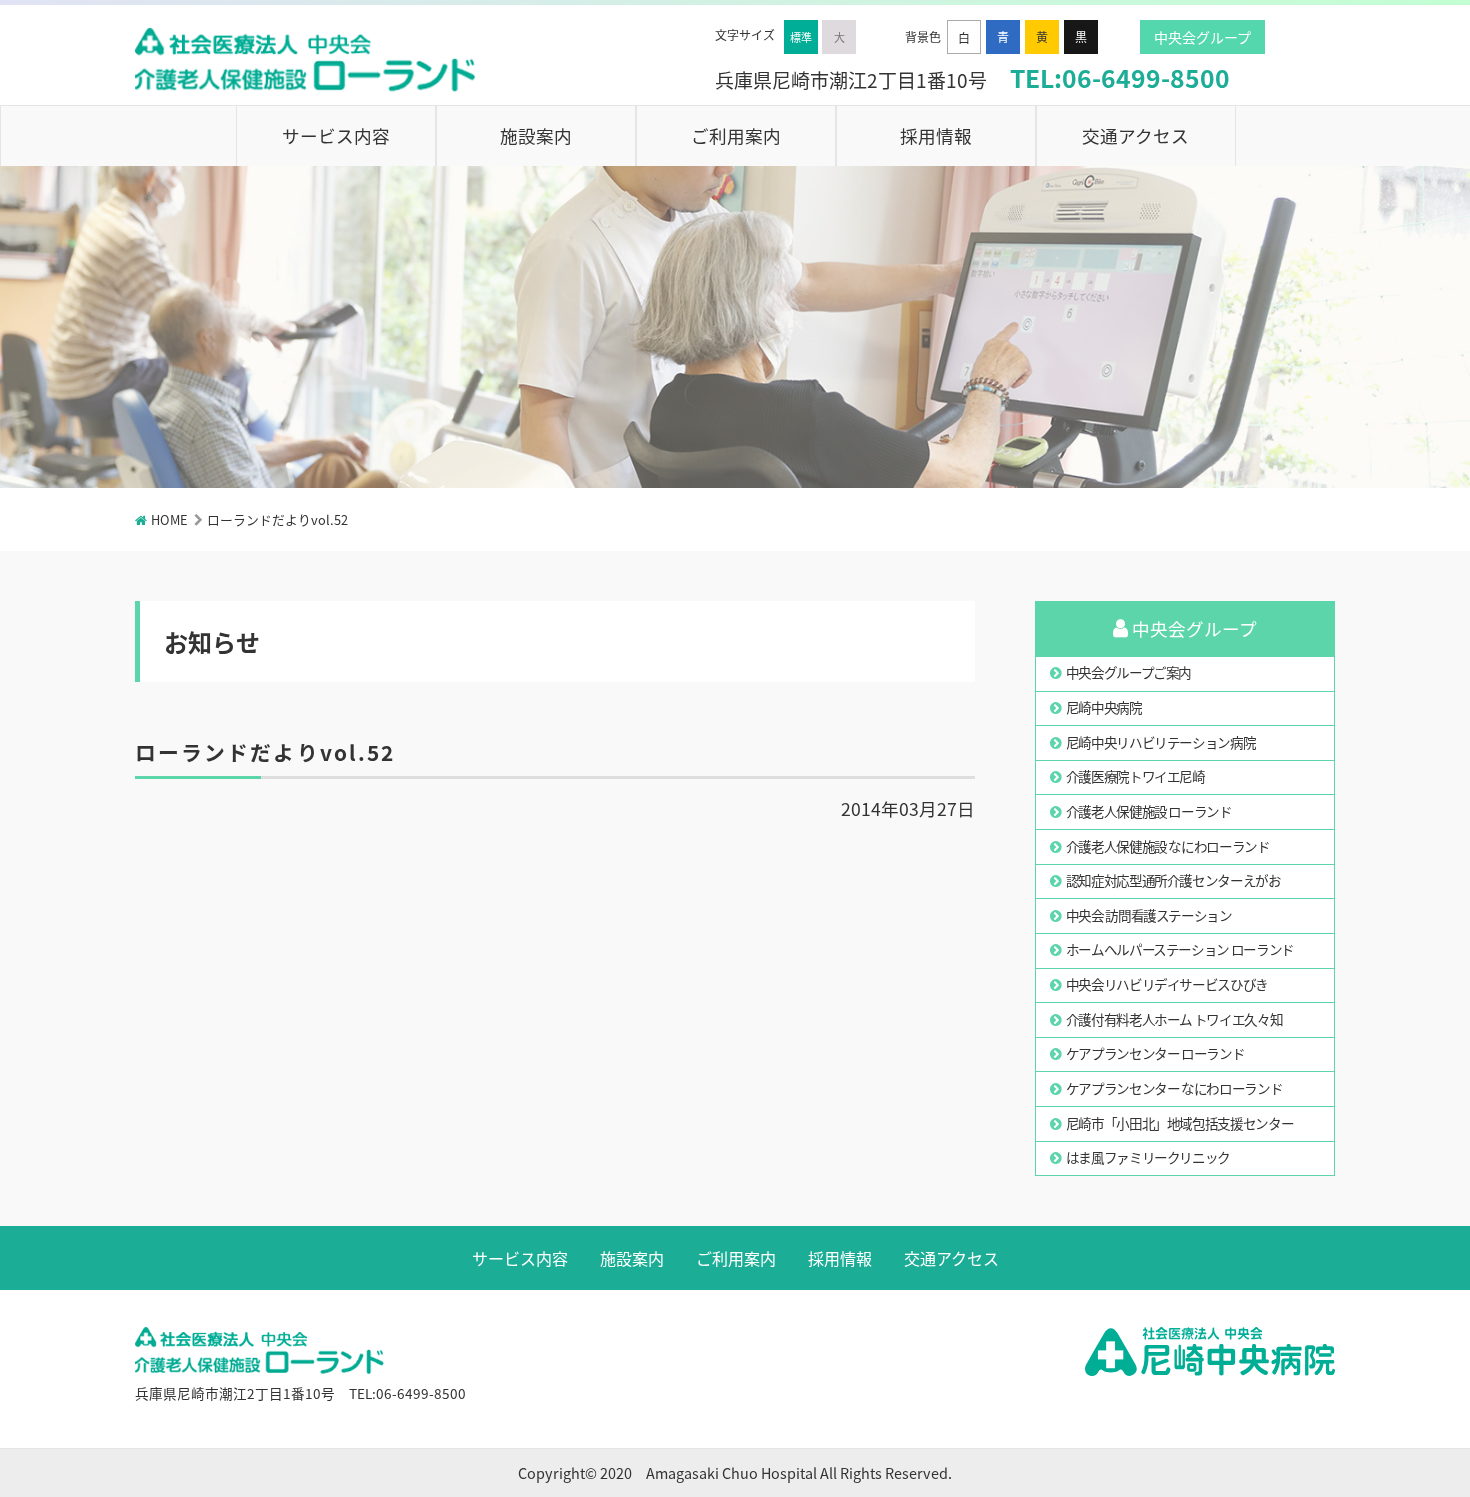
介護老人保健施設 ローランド (1149, 811)
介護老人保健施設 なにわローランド (1168, 846)
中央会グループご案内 (1128, 672)
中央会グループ (1202, 37)
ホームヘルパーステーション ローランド (1180, 949)
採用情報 (936, 135)
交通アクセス (1135, 135)
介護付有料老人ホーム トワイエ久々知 (1174, 1019)
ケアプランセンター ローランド (1155, 1053)
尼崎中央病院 (1104, 707)
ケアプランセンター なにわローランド (1174, 1088)
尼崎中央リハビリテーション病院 (1161, 742)
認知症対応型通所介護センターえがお (1173, 880)
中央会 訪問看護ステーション (1149, 915)
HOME (169, 519)
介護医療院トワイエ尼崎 (1135, 776)
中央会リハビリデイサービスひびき (1167, 984)
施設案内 (536, 135)
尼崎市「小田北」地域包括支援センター (1180, 1123)
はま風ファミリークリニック (1148, 1157)
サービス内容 (336, 135)
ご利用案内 (736, 135)
